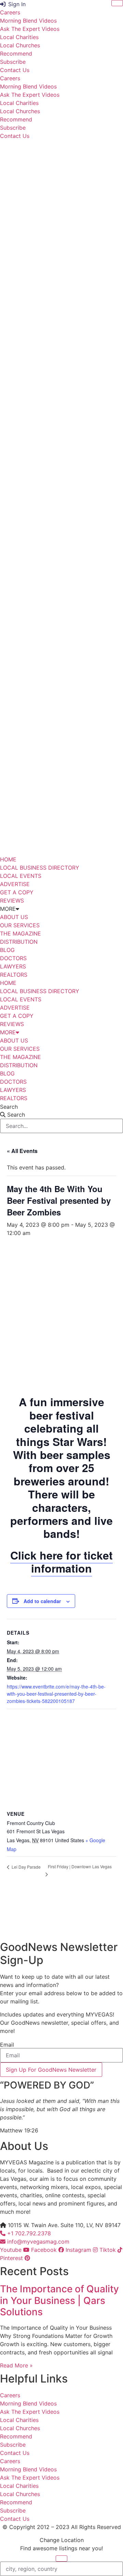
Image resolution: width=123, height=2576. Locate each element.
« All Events (22, 1151)
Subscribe (13, 62)
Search (9, 1107)
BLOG (7, 950)
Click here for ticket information (61, 1562)
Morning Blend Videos (28, 21)
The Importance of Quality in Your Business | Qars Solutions (59, 2300)
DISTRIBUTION (19, 942)
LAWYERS (13, 966)
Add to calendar (42, 1601)
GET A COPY (17, 892)
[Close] (117, 3)
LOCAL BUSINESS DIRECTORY (40, 868)
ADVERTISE (15, 884)
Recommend (16, 54)
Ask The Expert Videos (30, 29)
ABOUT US (14, 917)
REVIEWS (12, 901)
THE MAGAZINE (20, 933)
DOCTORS (13, 958)
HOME (8, 859)
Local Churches (20, 45)
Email (7, 2045)
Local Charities (19, 37)
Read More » (16, 2365)
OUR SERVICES (20, 925)
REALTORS (14, 975)
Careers (10, 12)
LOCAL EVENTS (21, 876)
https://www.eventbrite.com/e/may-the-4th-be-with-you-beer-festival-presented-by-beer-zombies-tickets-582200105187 (56, 1694)
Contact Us (15, 70)
